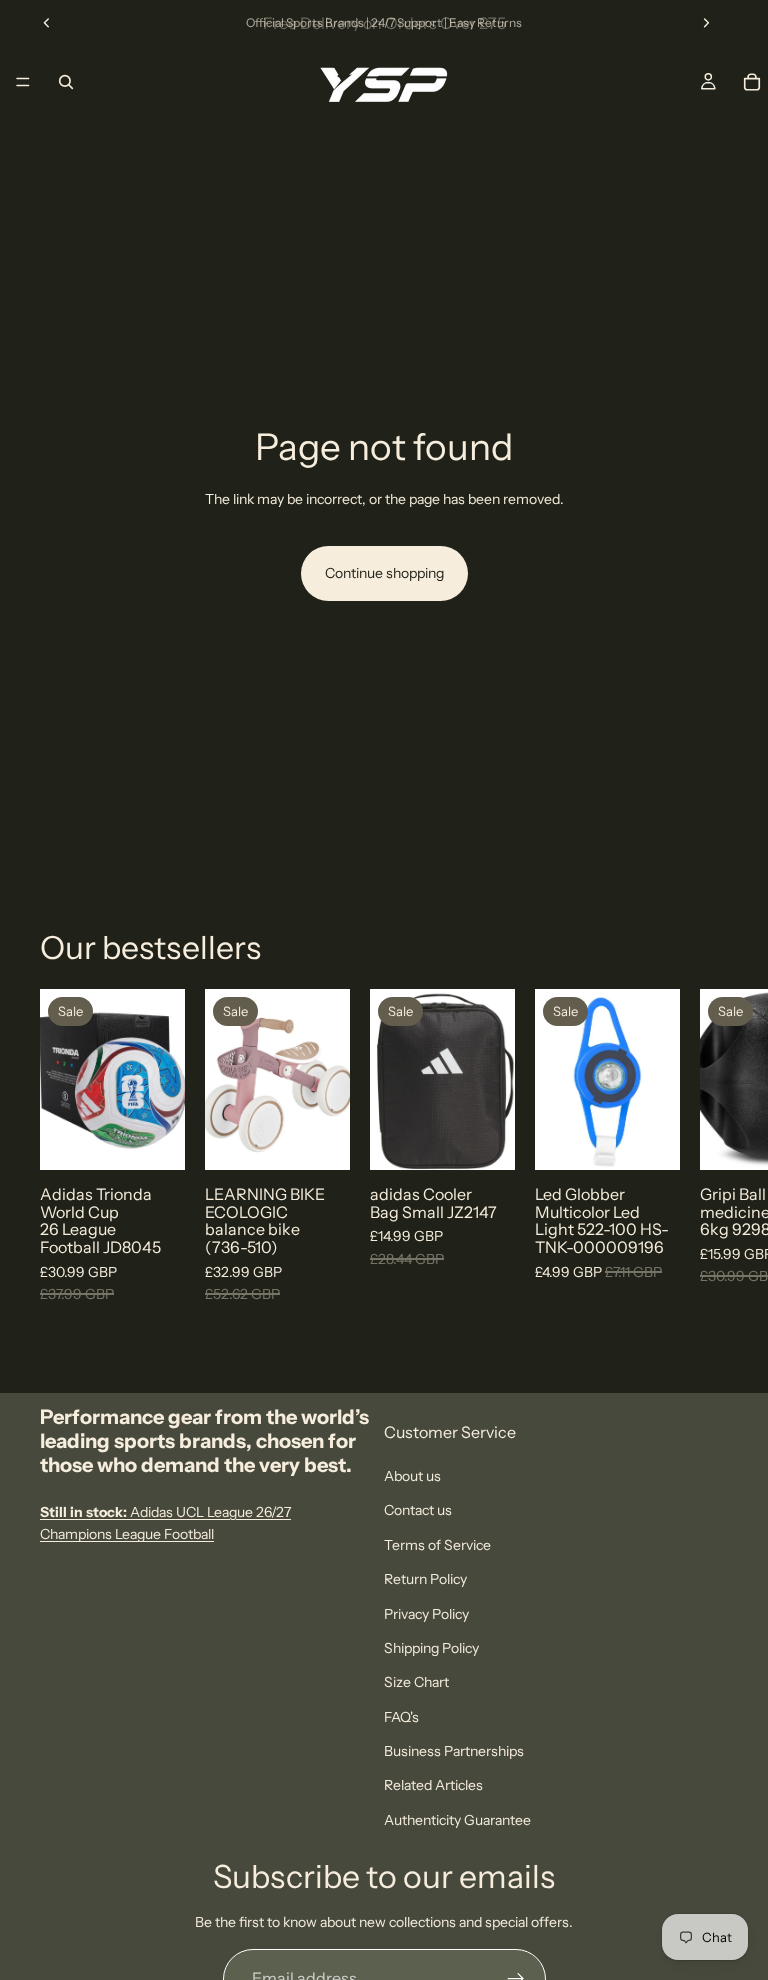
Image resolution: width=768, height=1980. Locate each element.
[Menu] (23, 82)
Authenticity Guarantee (457, 1820)
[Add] (319, 1140)
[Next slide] (706, 23)
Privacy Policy (426, 1614)
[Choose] (154, 1140)
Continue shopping (384, 573)
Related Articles (433, 1786)
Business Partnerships (454, 1751)
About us (412, 1476)
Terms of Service (437, 1545)
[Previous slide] (47, 23)
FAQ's (401, 1717)
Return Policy (425, 1579)
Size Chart (416, 1683)
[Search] (66, 82)
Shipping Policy (431, 1648)
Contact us (418, 1511)
